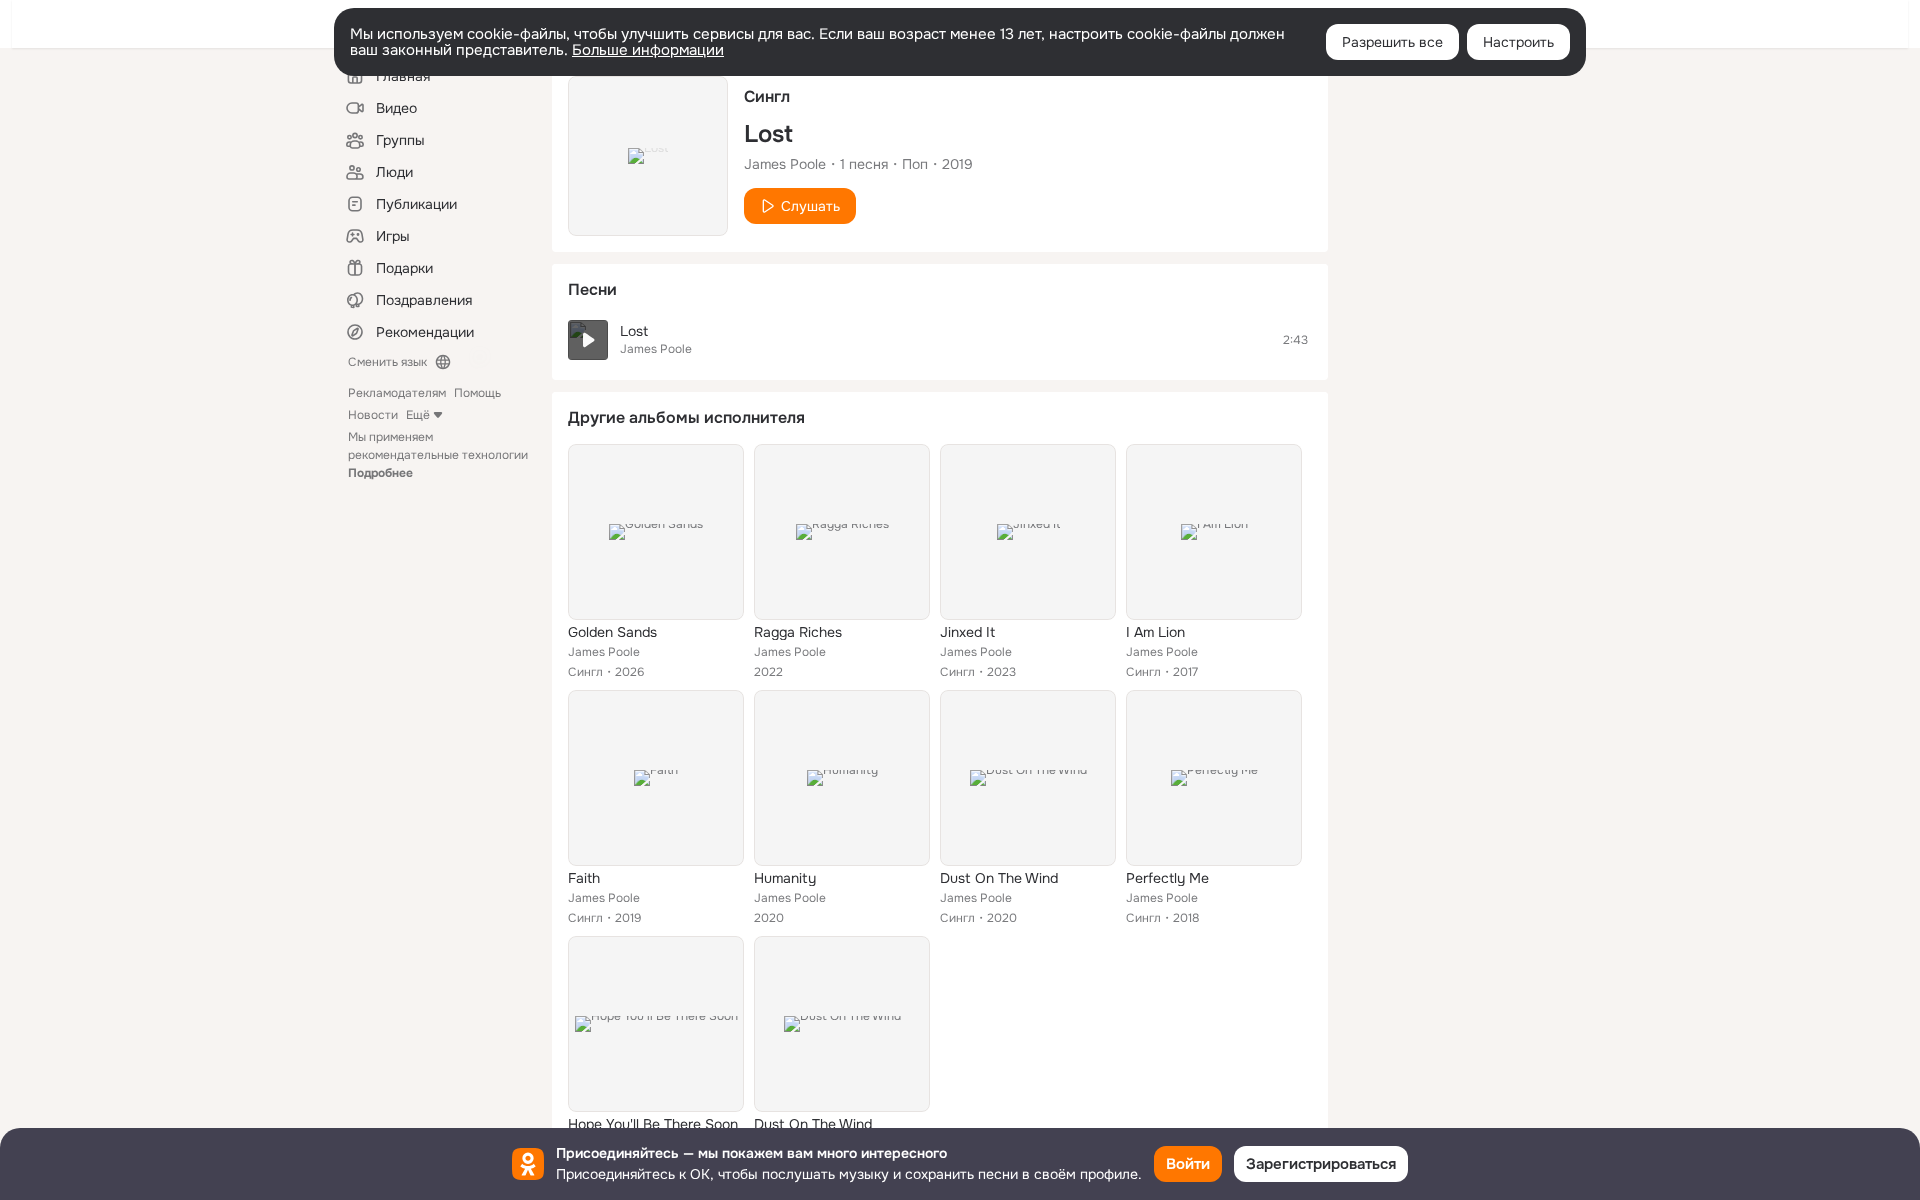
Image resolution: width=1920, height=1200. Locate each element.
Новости (373, 415)
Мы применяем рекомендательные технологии (438, 455)
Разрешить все (1392, 42)
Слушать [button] (810, 206)
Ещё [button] (418, 415)
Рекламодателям (397, 393)
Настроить (1518, 42)
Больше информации (648, 50)
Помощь (477, 393)
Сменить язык (387, 362)
